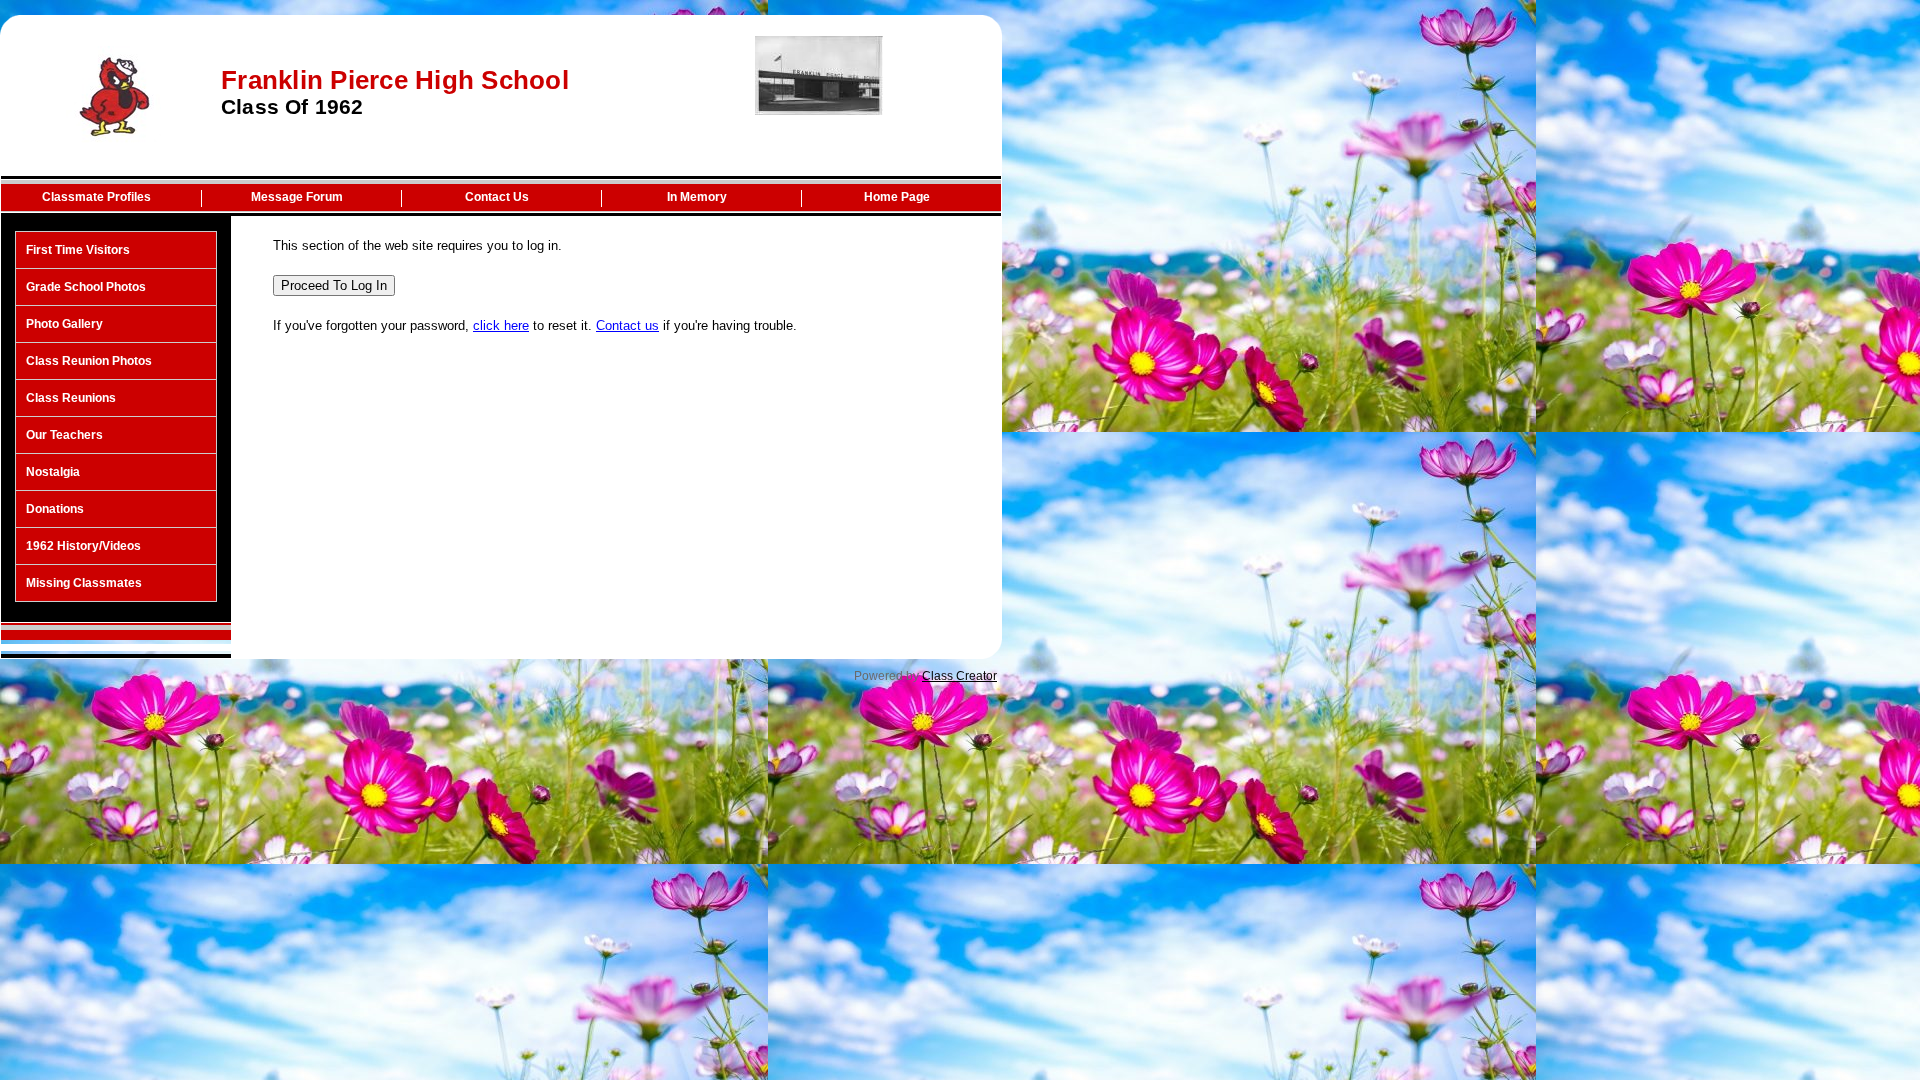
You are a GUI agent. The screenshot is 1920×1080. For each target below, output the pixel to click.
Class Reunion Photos (89, 361)
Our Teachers (64, 435)
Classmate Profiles (96, 197)
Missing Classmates (84, 583)
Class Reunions (71, 398)
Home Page (897, 197)
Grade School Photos (86, 287)
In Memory (697, 197)
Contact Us (497, 197)
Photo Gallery (64, 324)
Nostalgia (53, 472)
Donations (55, 509)
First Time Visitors (78, 250)
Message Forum (297, 197)
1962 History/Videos (83, 546)
